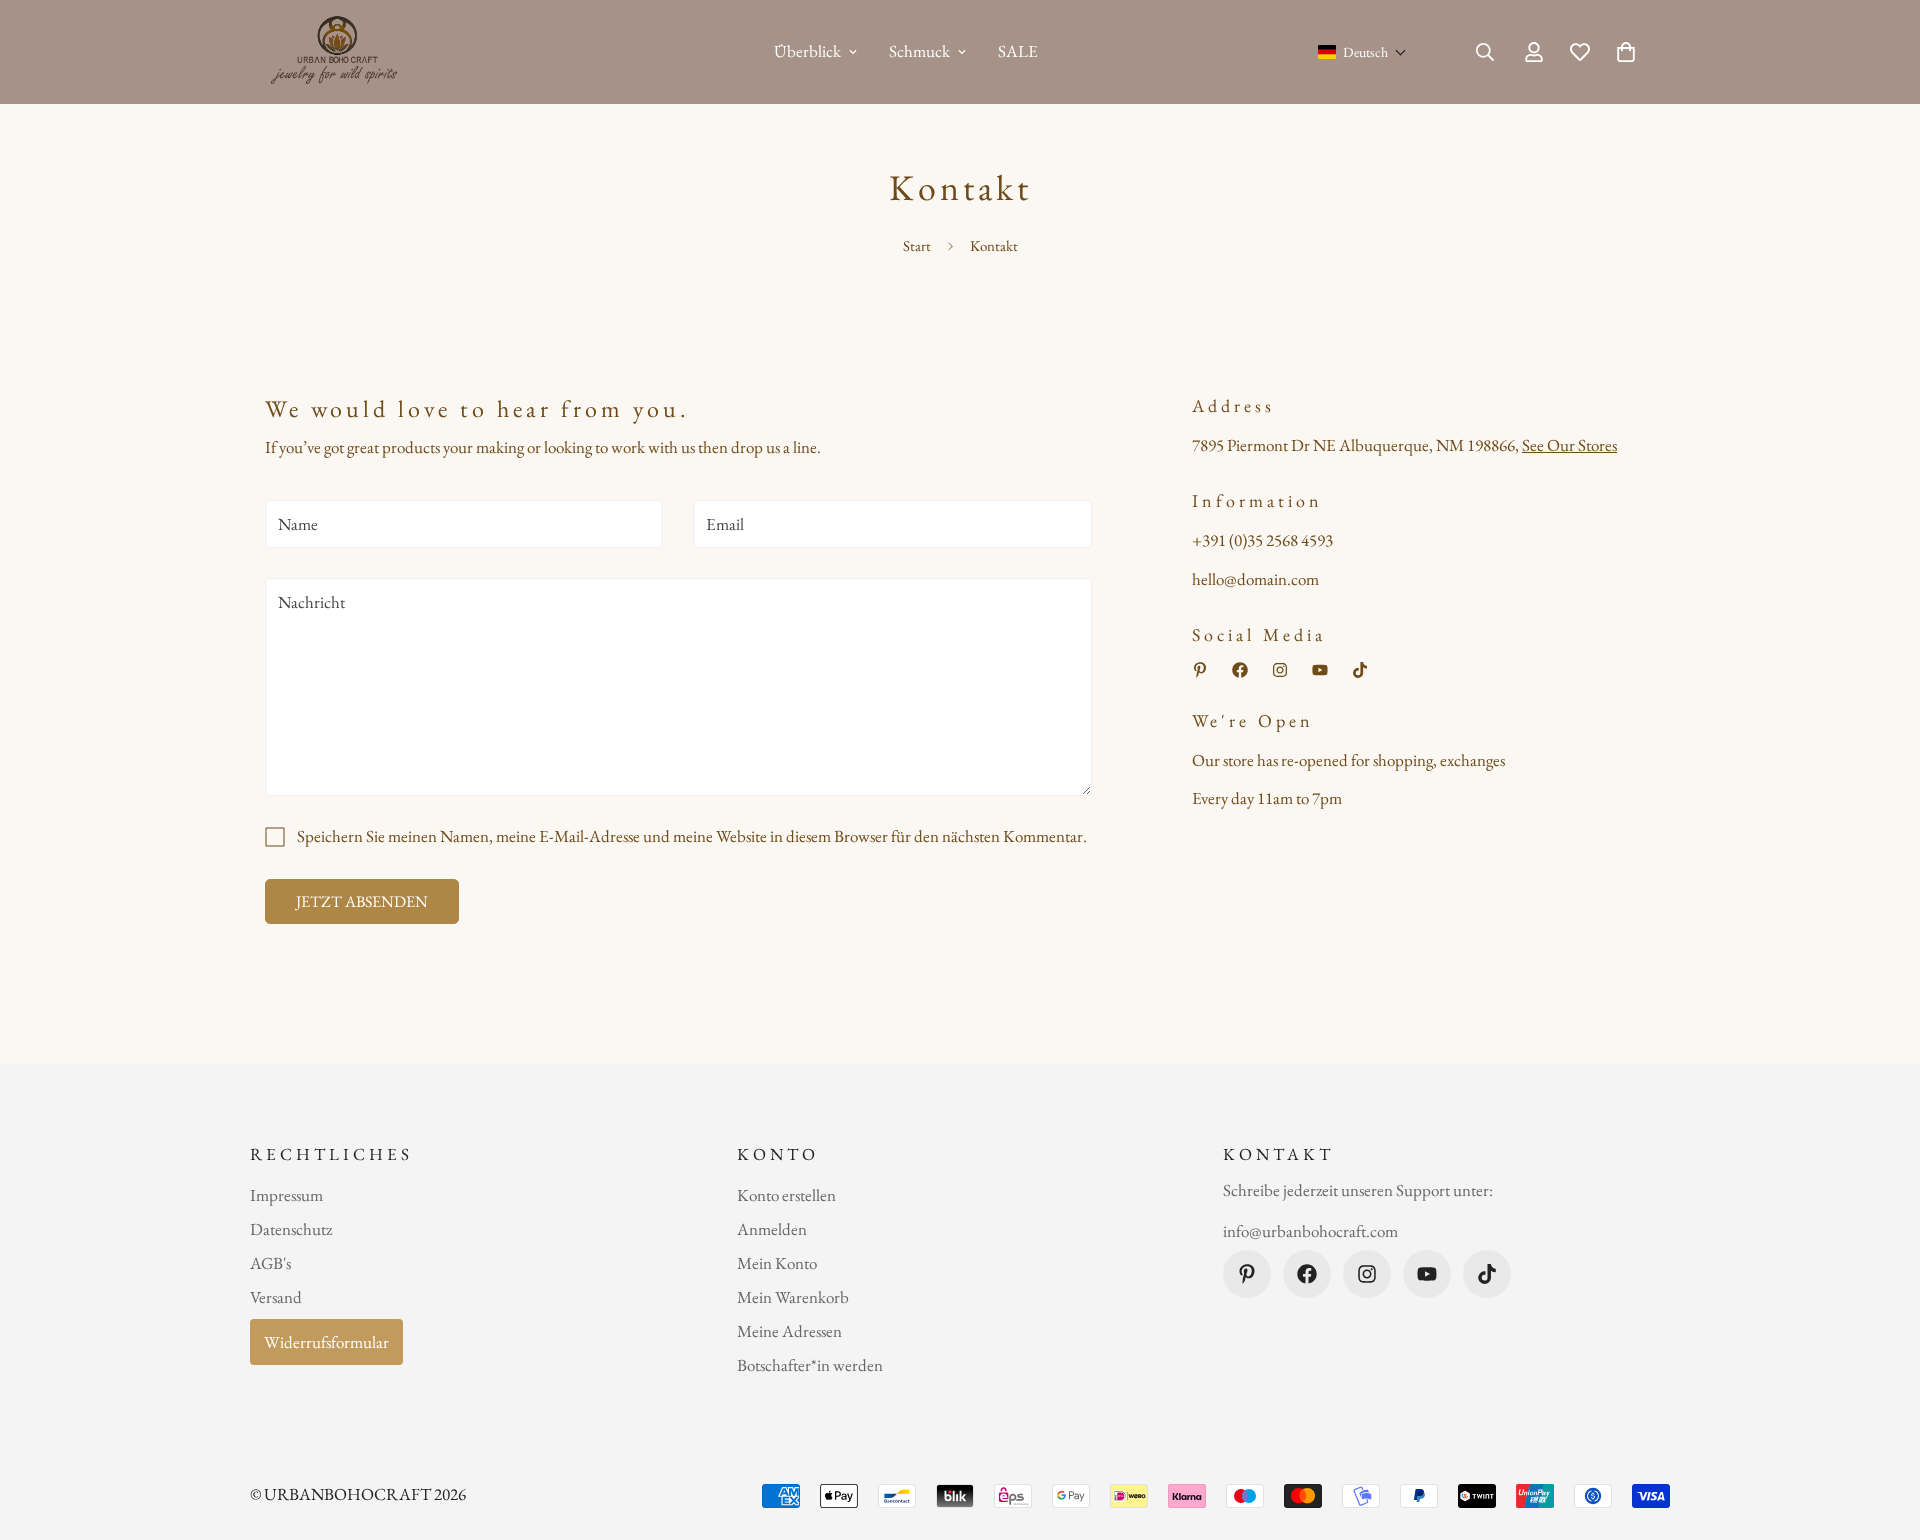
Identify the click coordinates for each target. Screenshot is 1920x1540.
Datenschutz (291, 1229)
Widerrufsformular (326, 1342)
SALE (1018, 51)
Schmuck (919, 51)
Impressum (286, 1195)
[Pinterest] (1200, 670)
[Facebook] (1240, 670)
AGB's (270, 1263)
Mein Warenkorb (793, 1297)
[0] (1626, 52)
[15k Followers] (1280, 670)
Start (917, 245)
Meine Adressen (789, 1331)
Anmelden (772, 1229)
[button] (1362, 52)
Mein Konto (777, 1263)
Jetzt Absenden (362, 901)
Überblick (807, 51)
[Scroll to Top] (1881, 1431)
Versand (276, 1297)
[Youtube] (1320, 670)
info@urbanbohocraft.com (1310, 1232)
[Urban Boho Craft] (337, 52)
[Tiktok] (1360, 670)
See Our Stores (1569, 445)
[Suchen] (1485, 52)
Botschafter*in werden (810, 1365)
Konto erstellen (786, 1195)
